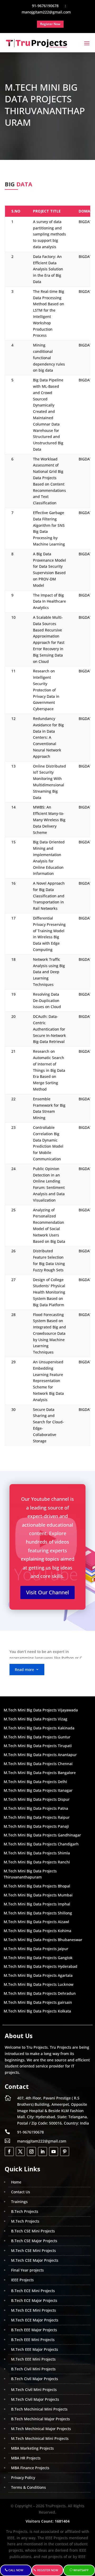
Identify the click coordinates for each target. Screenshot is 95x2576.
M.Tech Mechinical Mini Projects (40, 2438)
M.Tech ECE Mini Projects (34, 2310)
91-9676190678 (30, 2132)
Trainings (19, 2202)
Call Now (16, 2570)
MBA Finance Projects (30, 2468)
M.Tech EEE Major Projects (35, 2349)
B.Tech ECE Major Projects (34, 2300)
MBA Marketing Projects (32, 2448)
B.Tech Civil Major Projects (35, 2379)
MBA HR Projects (26, 2458)
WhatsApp (81, 2570)
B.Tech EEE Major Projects (34, 2330)
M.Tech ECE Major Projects (35, 2320)
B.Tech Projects (25, 2211)
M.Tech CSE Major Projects (35, 2260)
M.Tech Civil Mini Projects (34, 2390)
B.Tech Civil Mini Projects (33, 2369)
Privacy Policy (23, 2478)
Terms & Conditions (28, 2487)
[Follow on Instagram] (31, 2152)
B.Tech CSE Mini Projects (33, 2231)
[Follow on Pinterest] (65, 2152)
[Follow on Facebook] (9, 2152)
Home (16, 2182)
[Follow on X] (20, 2152)
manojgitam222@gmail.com (42, 2141)
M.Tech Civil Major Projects (35, 2399)
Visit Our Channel (47, 1592)
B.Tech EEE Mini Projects (33, 2340)
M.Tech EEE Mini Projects (33, 2359)
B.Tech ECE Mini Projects (33, 2291)
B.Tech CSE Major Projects (34, 2241)
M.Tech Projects (25, 2221)
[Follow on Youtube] (54, 2152)
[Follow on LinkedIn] (42, 2152)
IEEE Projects (22, 2280)
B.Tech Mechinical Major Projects (41, 2419)
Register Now (48, 2570)
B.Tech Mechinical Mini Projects (39, 2409)
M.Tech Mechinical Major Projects (41, 2429)
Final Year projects (27, 2270)
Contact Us (21, 2192)
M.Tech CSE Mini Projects (34, 2250)
